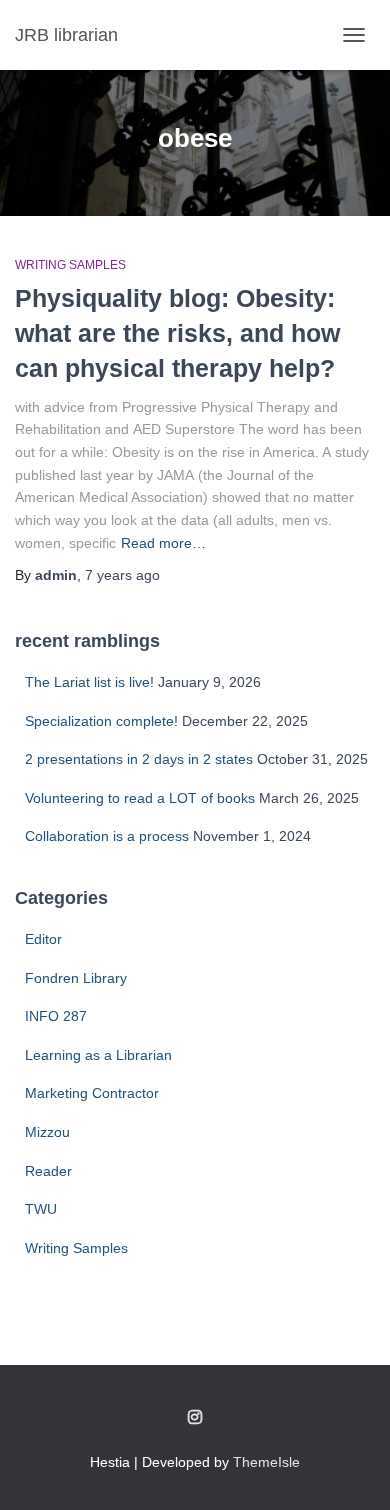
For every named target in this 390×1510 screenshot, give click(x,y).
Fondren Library (76, 978)
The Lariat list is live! (89, 682)
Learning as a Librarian (98, 1055)
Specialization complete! (101, 721)
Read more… (163, 543)
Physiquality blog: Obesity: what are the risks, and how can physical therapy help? (177, 333)
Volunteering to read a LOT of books (140, 798)
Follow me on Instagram (195, 1418)
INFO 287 (56, 1016)
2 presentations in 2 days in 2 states (139, 759)
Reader (48, 1171)
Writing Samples (70, 265)
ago (122, 575)
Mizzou (47, 1132)
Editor (43, 939)
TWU (41, 1209)
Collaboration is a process (107, 836)
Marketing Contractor (92, 1093)
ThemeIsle (266, 1462)
